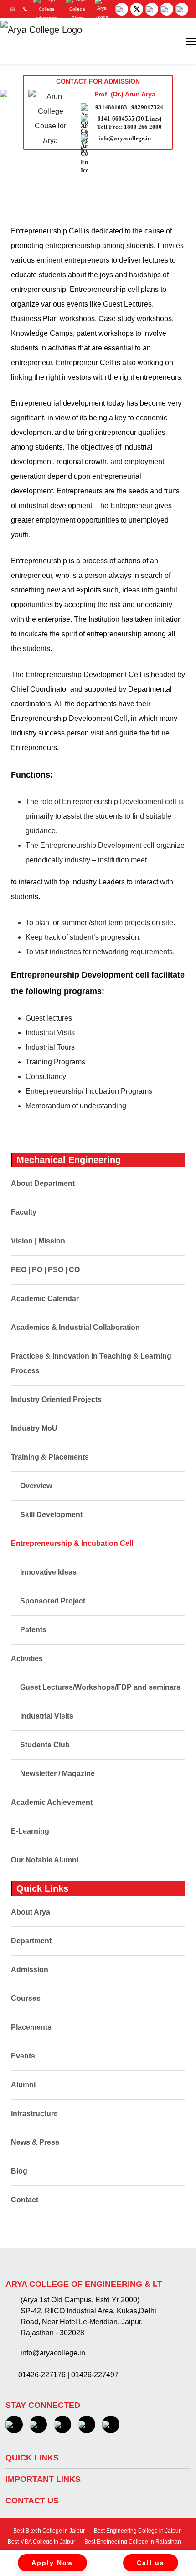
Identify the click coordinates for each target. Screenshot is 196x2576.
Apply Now (52, 2563)
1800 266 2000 (143, 127)
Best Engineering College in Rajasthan (132, 2542)
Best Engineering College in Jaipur (137, 2531)
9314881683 (111, 107)
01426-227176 (42, 2375)
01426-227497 (95, 2375)
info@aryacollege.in (125, 138)
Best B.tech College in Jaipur (48, 2531)
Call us (151, 2563)
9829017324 (147, 107)
